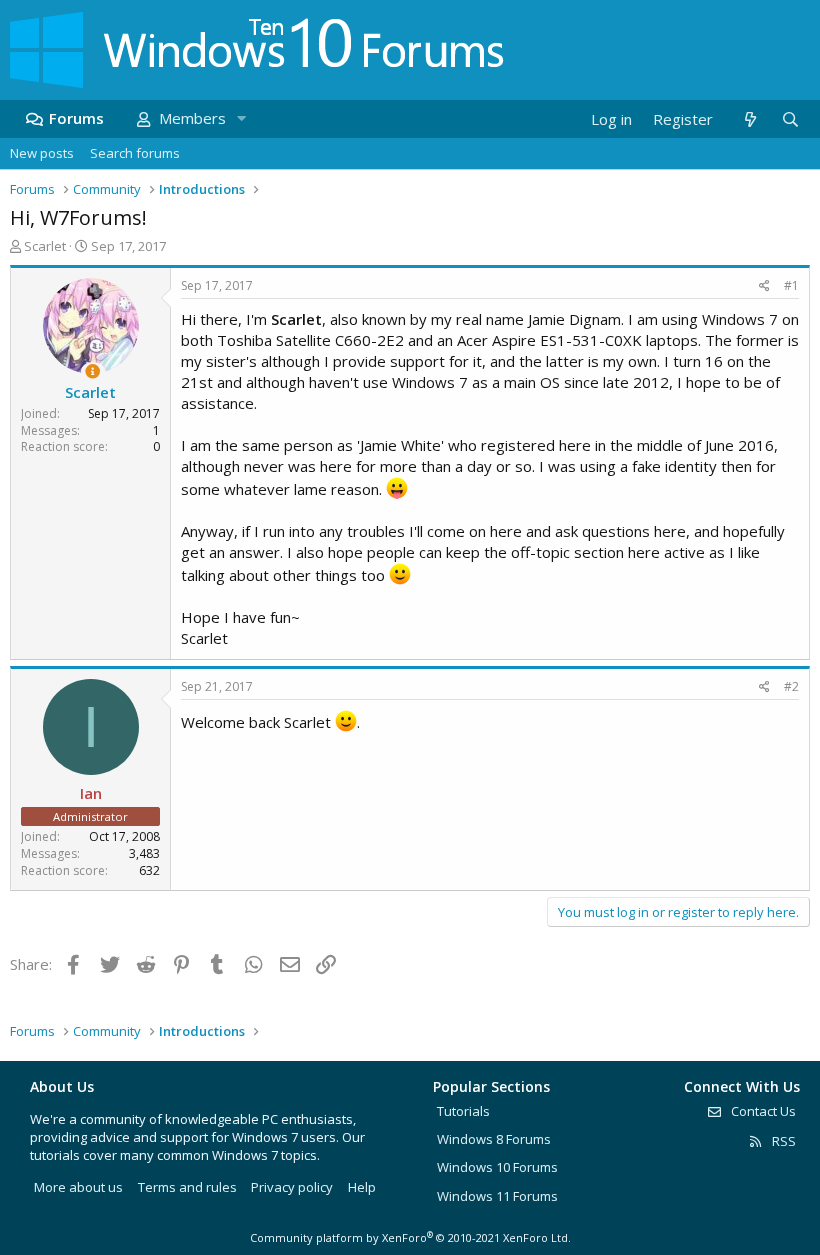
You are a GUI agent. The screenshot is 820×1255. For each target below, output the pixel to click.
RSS (782, 1141)
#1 (791, 285)
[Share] (764, 286)
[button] (241, 118)
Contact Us (762, 1111)
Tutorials (463, 1111)
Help (362, 1187)
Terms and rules (187, 1187)
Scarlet (45, 246)
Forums (76, 118)
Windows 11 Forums (497, 1196)
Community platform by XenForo (410, 1237)
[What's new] (749, 119)
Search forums (135, 153)
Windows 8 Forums (494, 1139)
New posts (42, 153)
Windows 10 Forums (497, 1167)
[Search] (790, 119)
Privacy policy (292, 1187)
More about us (78, 1187)
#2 (791, 686)
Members (192, 118)
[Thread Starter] (92, 371)
